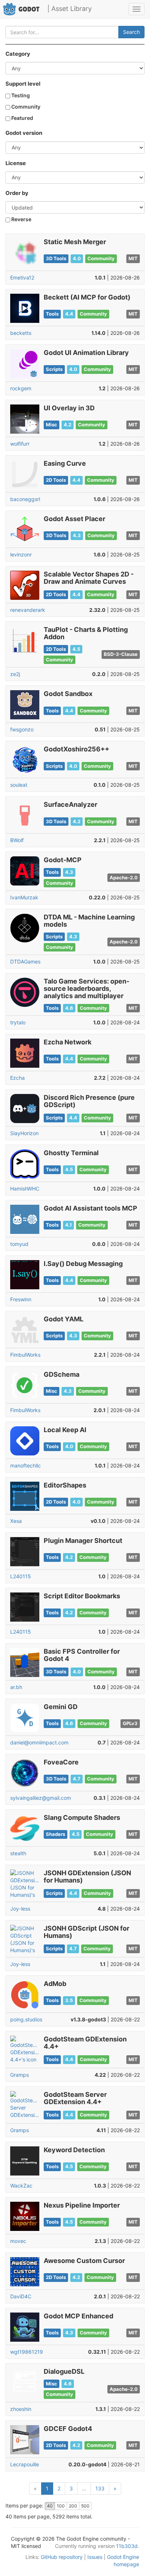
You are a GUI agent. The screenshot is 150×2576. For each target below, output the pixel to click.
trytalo (18, 1022)
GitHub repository (62, 2557)
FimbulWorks (25, 1355)
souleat (19, 785)
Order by (17, 193)
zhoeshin (21, 2409)
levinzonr (21, 554)
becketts (21, 333)
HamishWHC (25, 1189)
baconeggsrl (25, 499)
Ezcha (17, 1078)
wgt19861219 (27, 2352)
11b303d (127, 2546)
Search (131, 32)
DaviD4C (21, 2296)
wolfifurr (20, 444)
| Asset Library (70, 9)
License (16, 163)
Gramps (19, 2075)
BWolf (17, 840)
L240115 (21, 1576)
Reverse (21, 219)
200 (73, 2506)
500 (85, 2506)
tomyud (19, 1244)
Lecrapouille (25, 2464)
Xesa (16, 1521)
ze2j (15, 674)
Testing (20, 95)
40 (50, 2506)
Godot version (24, 133)
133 (100, 2488)
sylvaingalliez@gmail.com (41, 1798)
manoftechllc (25, 1465)
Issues (95, 2557)
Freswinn (21, 1299)
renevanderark (28, 610)
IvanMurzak (24, 897)
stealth (18, 1853)
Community (25, 107)
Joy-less (20, 1909)
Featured (22, 118)
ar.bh (16, 1687)
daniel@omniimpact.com (39, 1742)
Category (18, 54)
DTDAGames (25, 961)
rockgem (21, 388)
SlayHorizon (24, 1133)
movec (18, 2241)
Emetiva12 (22, 277)
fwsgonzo (22, 729)
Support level (23, 84)
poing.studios (26, 2019)
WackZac (21, 2186)
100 (61, 2506)
